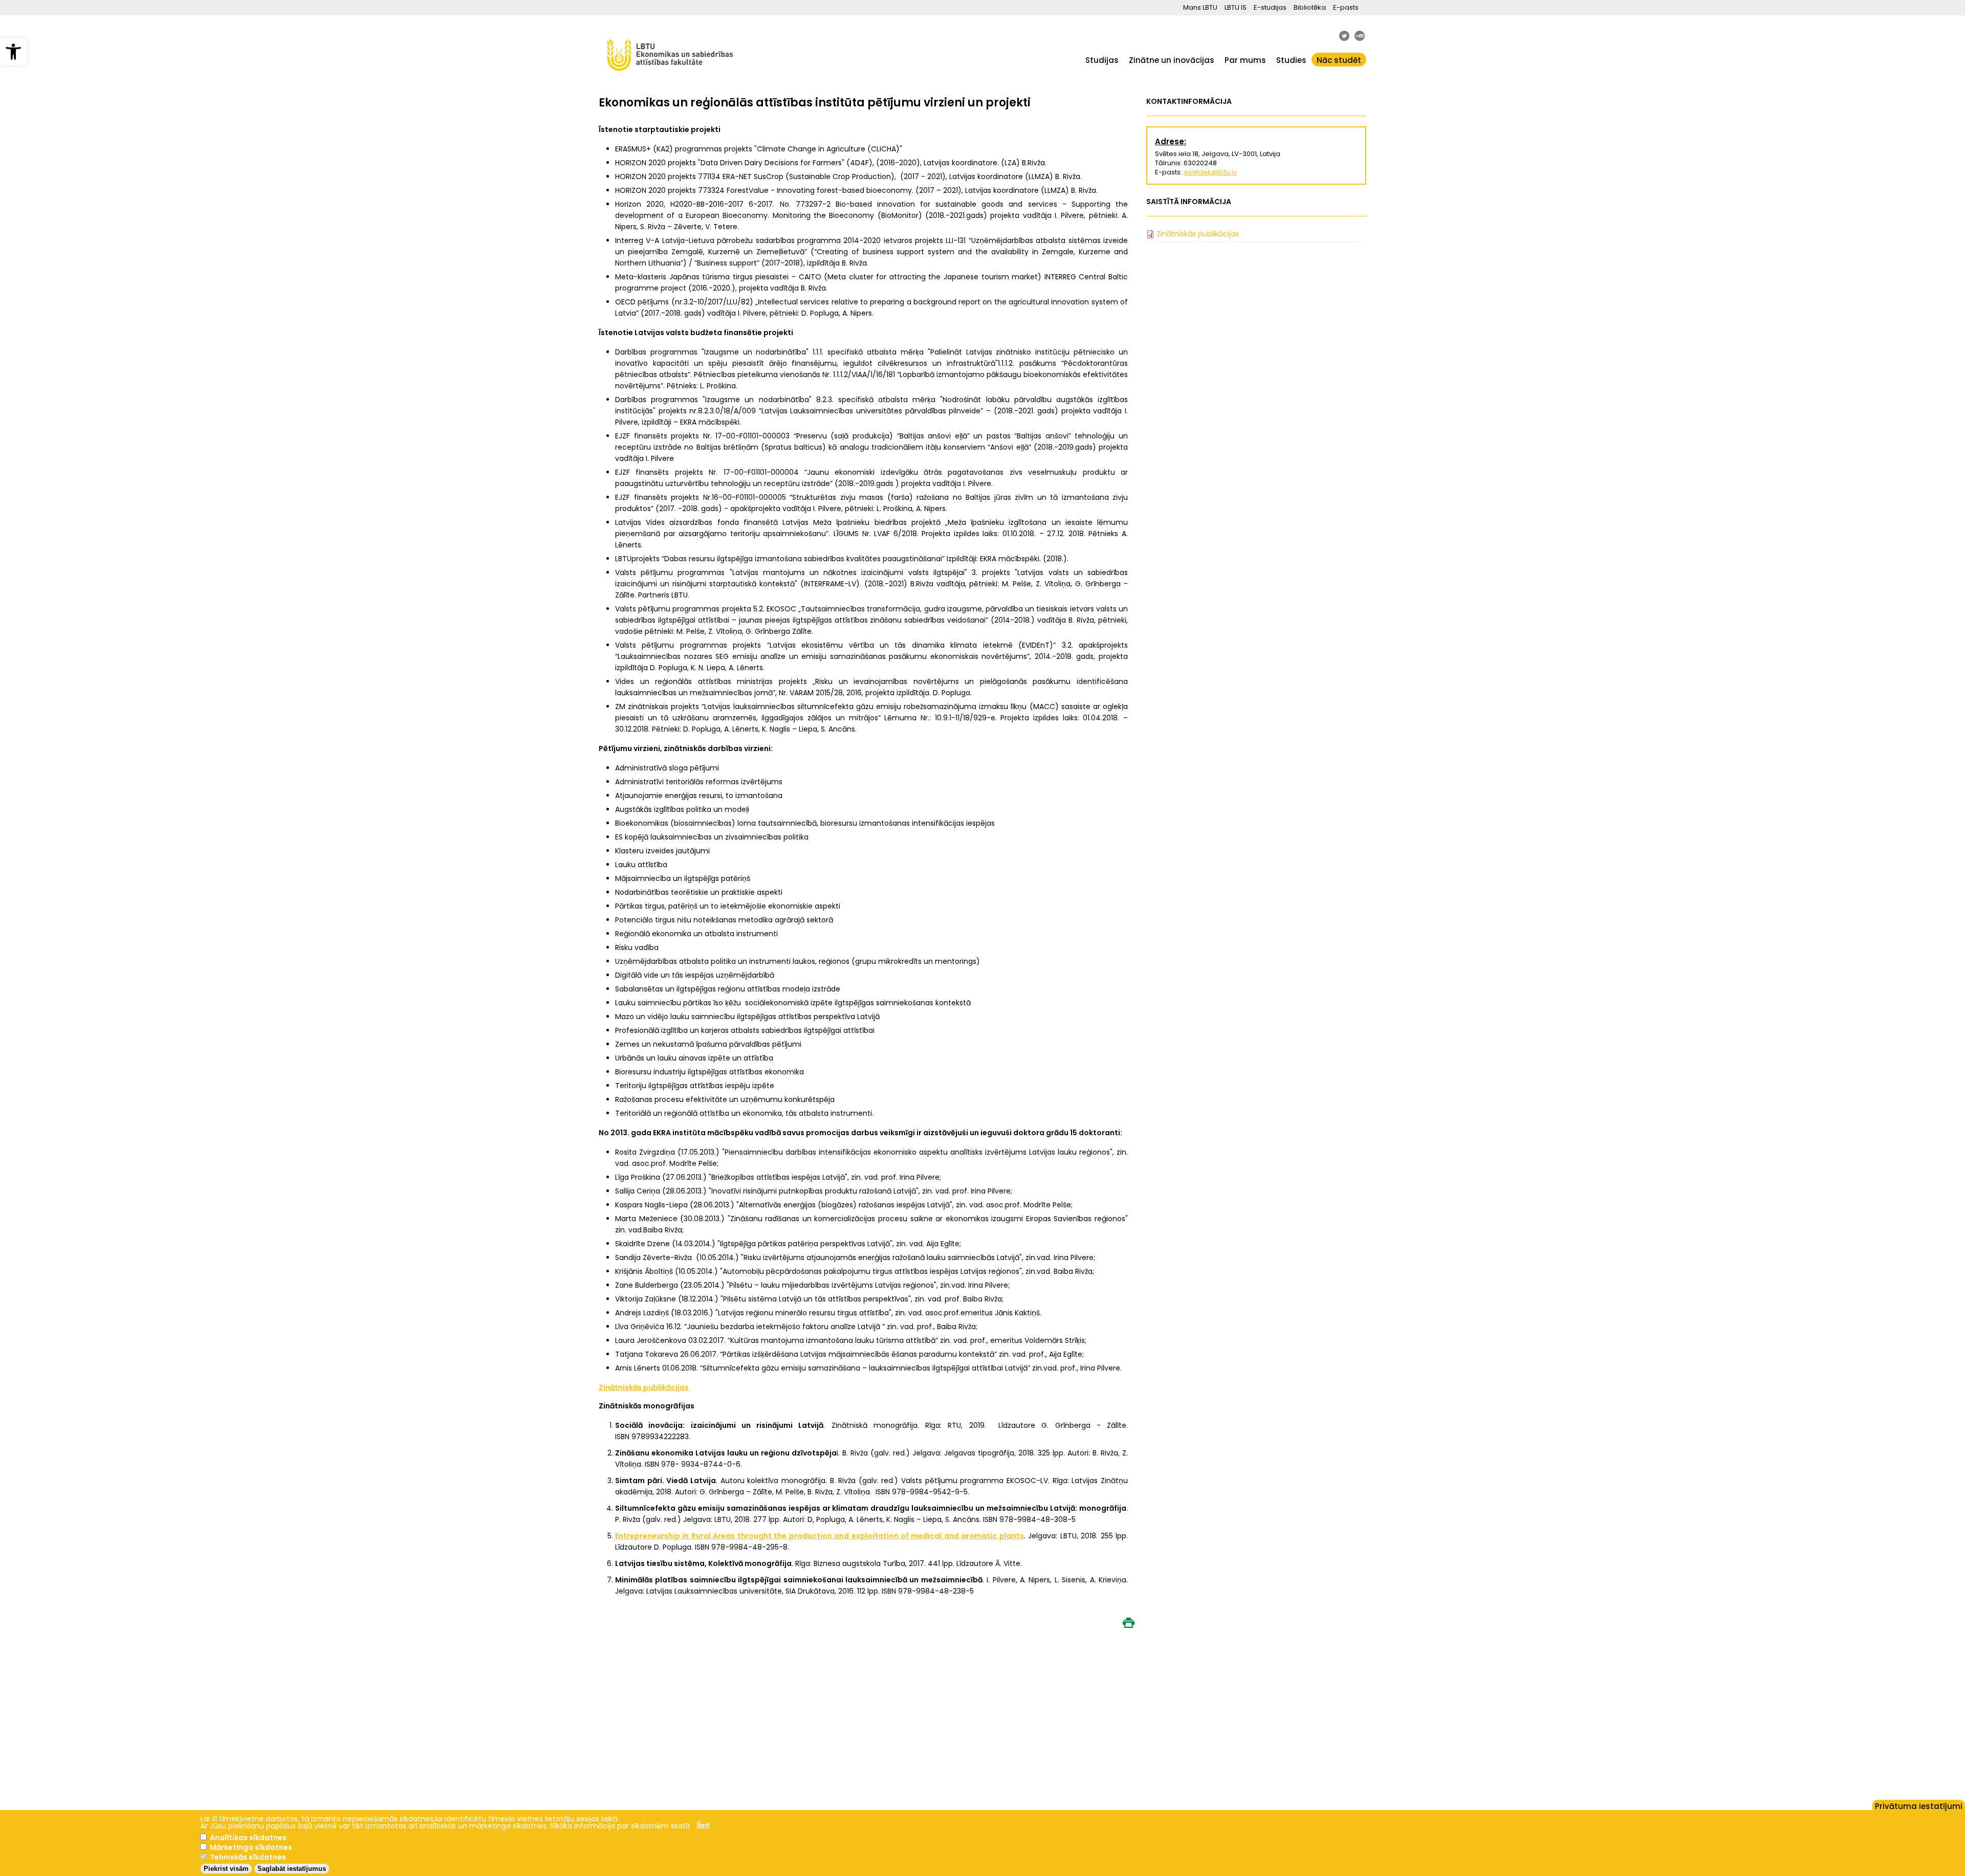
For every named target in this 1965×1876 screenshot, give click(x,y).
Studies (1291, 60)
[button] (13, 52)
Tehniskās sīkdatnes (248, 1857)
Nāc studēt (1339, 60)
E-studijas (1270, 7)
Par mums (1245, 60)
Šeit (703, 1825)
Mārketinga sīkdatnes (251, 1847)
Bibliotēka (1310, 7)
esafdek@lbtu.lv (1210, 172)
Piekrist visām (226, 1869)
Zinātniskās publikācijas (1198, 234)
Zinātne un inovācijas (1172, 60)
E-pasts (1346, 7)
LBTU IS (1236, 7)
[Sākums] (670, 76)
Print (1128, 1623)
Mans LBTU (1200, 7)
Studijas (1102, 60)
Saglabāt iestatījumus (292, 1869)
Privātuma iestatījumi (1919, 1805)
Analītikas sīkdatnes (248, 1838)
